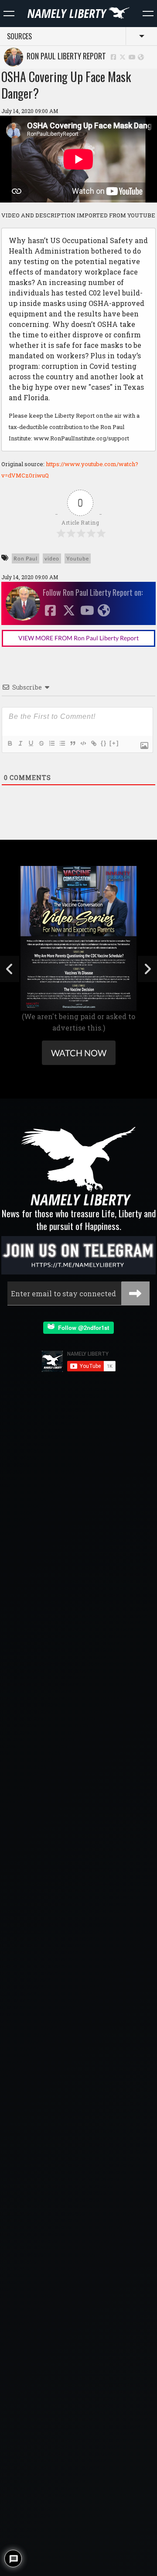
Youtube (78, 558)
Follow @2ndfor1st (82, 1327)
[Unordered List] (62, 743)
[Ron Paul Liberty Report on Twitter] (123, 57)
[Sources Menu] (148, 14)
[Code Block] (83, 743)
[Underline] (31, 743)
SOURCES (19, 36)
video (52, 558)
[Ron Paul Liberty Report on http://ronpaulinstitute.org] (141, 57)
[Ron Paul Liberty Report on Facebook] (113, 57)
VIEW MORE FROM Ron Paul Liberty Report (78, 638)
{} (104, 743)
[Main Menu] (9, 14)
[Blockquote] (72, 743)
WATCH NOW (79, 1053)
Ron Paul (26, 558)
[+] (114, 743)
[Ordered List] (51, 743)
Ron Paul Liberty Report (65, 56)
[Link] (93, 743)
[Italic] (20, 743)
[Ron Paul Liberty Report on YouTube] (132, 57)
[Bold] (10, 743)
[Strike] (41, 743)
